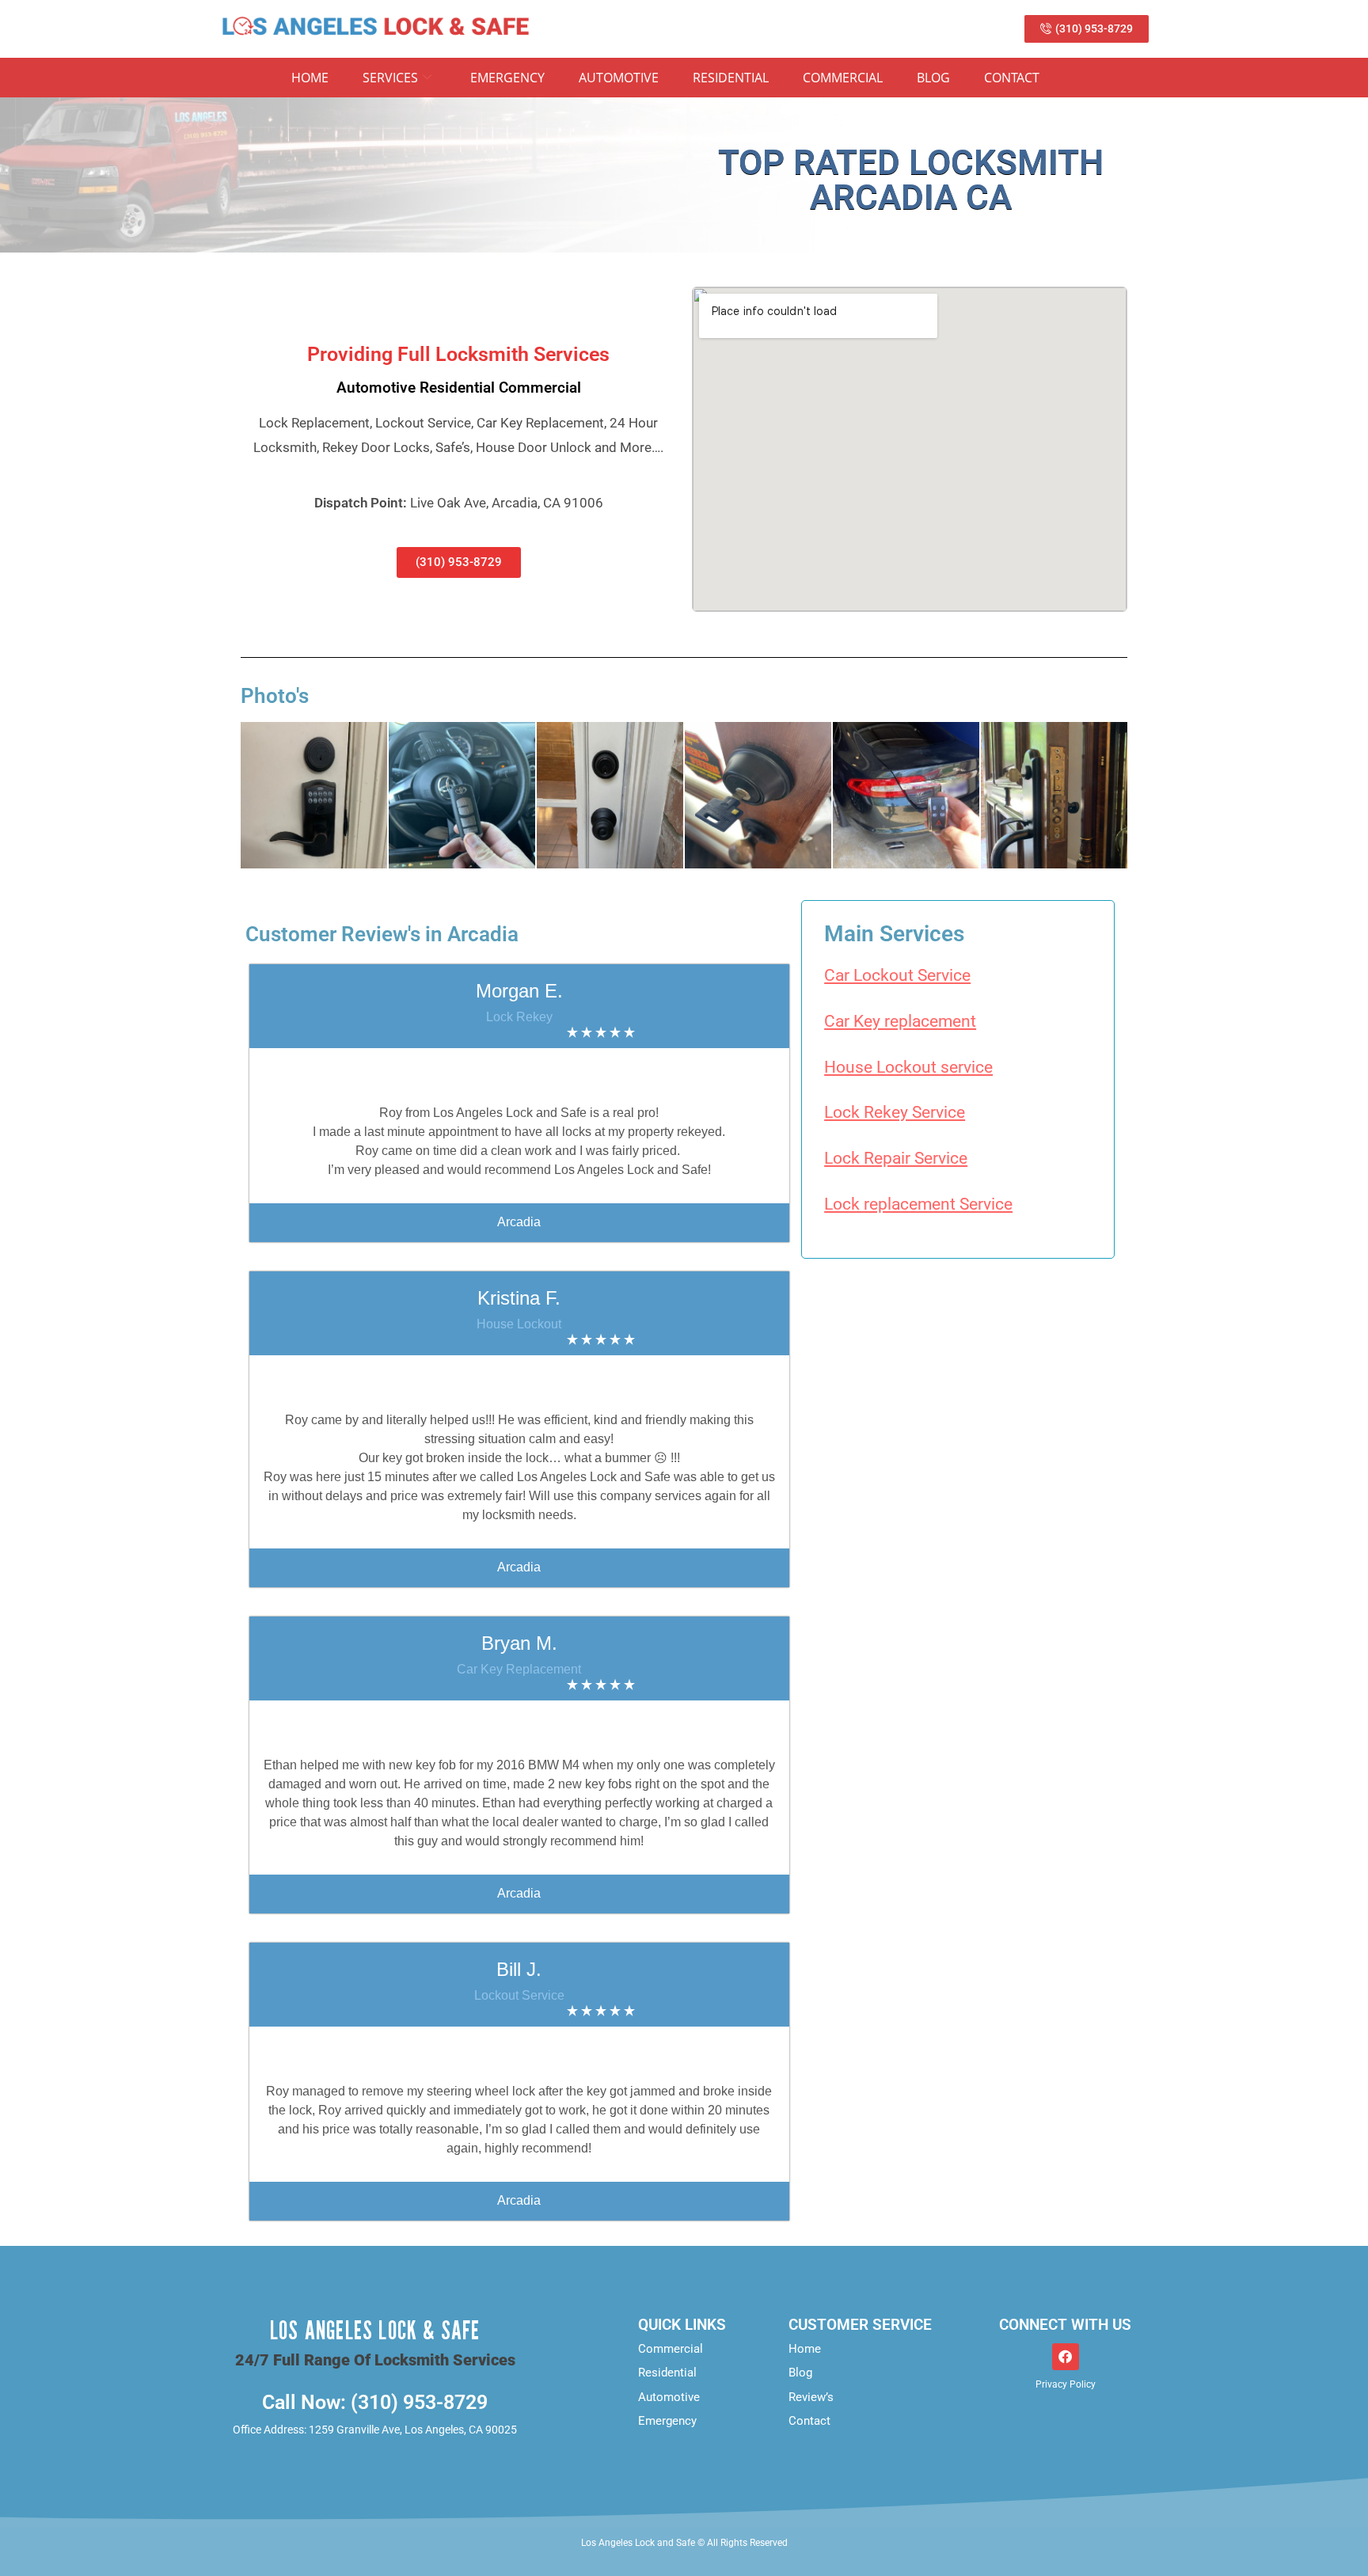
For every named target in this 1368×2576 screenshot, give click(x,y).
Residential (731, 78)
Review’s (811, 2397)
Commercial (843, 78)
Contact (1012, 78)
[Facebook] (1066, 2357)
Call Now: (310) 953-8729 (375, 2402)
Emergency (507, 78)
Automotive (619, 78)
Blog (933, 78)
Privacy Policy (1066, 2384)
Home (310, 78)
